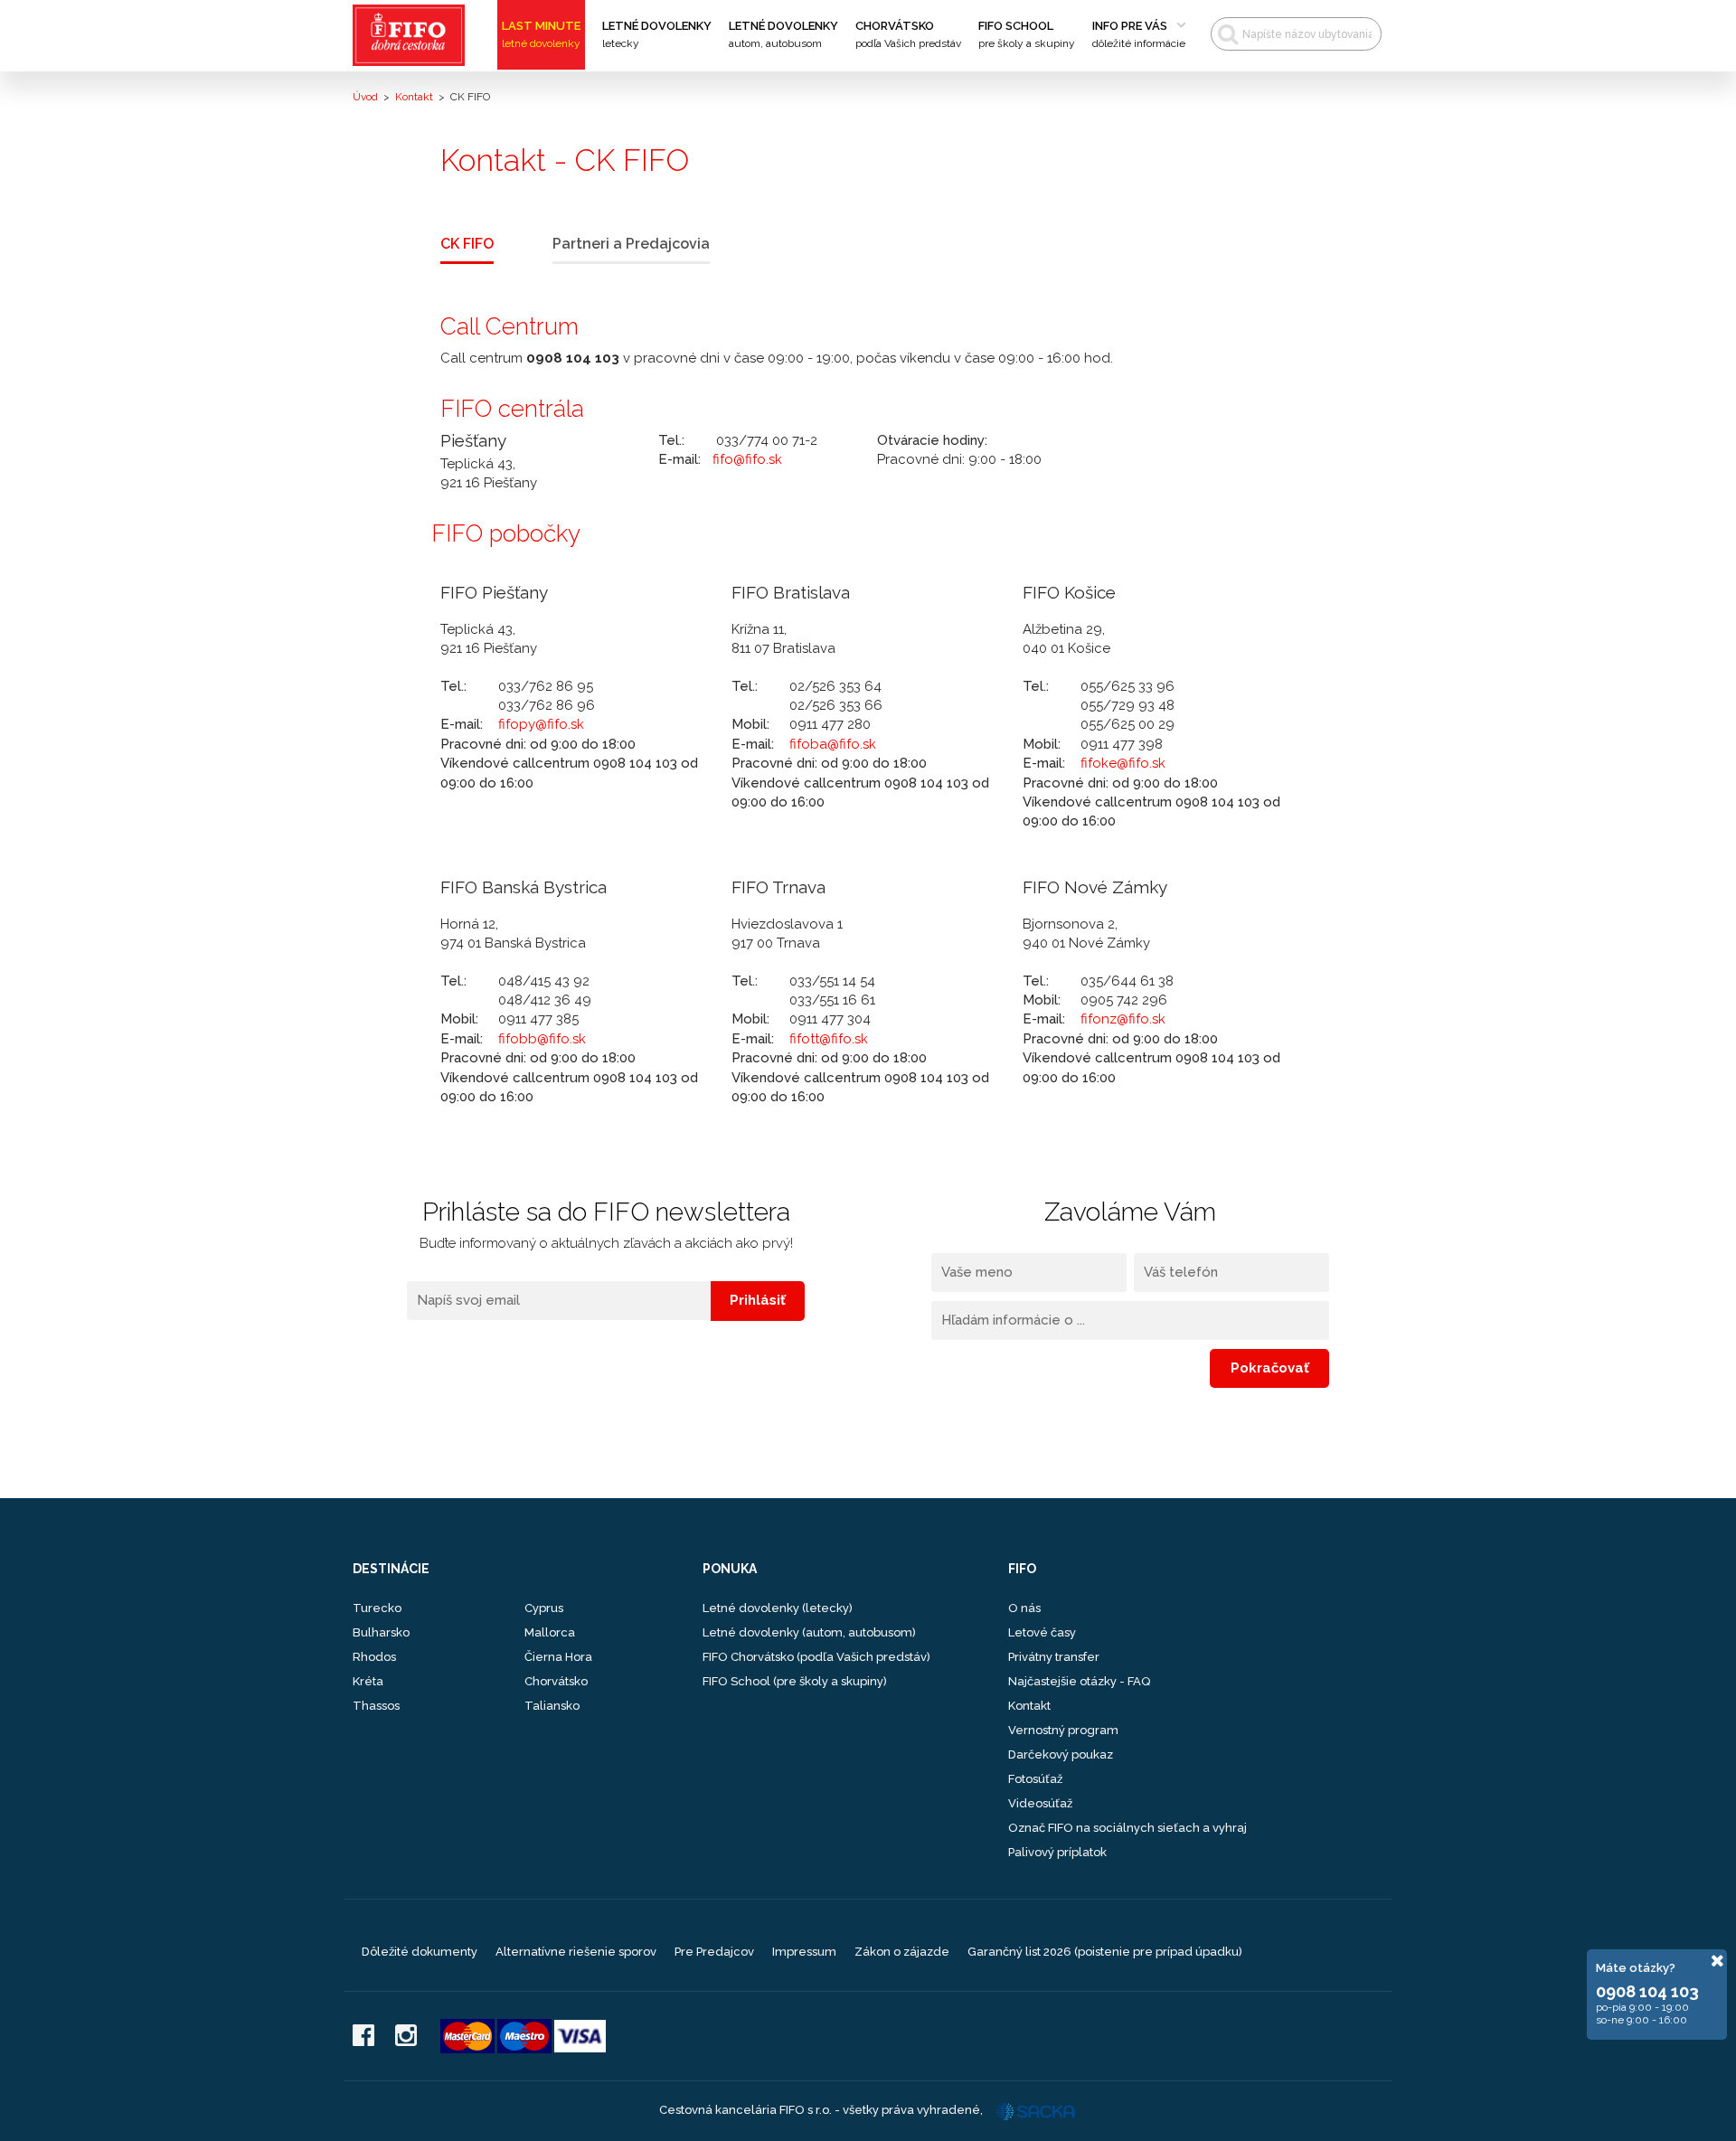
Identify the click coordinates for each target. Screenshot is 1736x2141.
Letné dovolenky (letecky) (778, 1608)
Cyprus (544, 1608)
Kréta (368, 1681)
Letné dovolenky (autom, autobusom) (809, 1632)
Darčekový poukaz (1061, 1754)
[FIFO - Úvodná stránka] (415, 35)
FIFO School (1027, 34)
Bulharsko (381, 1632)
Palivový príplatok (1057, 1852)
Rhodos (374, 1657)
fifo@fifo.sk (747, 459)
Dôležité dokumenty (420, 1952)
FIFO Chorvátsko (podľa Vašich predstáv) (816, 1657)
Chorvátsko (908, 34)
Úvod (365, 97)
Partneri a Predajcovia (631, 244)
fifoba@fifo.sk (833, 744)
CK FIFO (467, 244)
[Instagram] (406, 2037)
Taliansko (552, 1706)
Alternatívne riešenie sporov (576, 1952)
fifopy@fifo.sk (541, 724)
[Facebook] (363, 2037)
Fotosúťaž (1035, 1779)
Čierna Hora (558, 1657)
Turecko (377, 1608)
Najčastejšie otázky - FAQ (1079, 1681)
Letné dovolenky (657, 34)
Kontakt (414, 97)
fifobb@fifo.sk (542, 1039)
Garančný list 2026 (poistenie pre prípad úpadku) (1105, 1952)
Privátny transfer (1054, 1657)
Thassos (376, 1706)
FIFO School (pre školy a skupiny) (795, 1681)
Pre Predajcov (714, 1952)
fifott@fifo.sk (829, 1039)
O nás (1024, 1608)
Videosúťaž (1040, 1803)
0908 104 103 (1647, 1991)
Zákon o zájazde (902, 1952)
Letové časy (1042, 1632)
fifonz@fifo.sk (1123, 1019)
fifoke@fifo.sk (1123, 763)
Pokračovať (1270, 1368)
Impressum (804, 1952)
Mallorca (550, 1632)
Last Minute (541, 34)
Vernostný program (1063, 1730)
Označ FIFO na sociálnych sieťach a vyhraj (1127, 1828)
